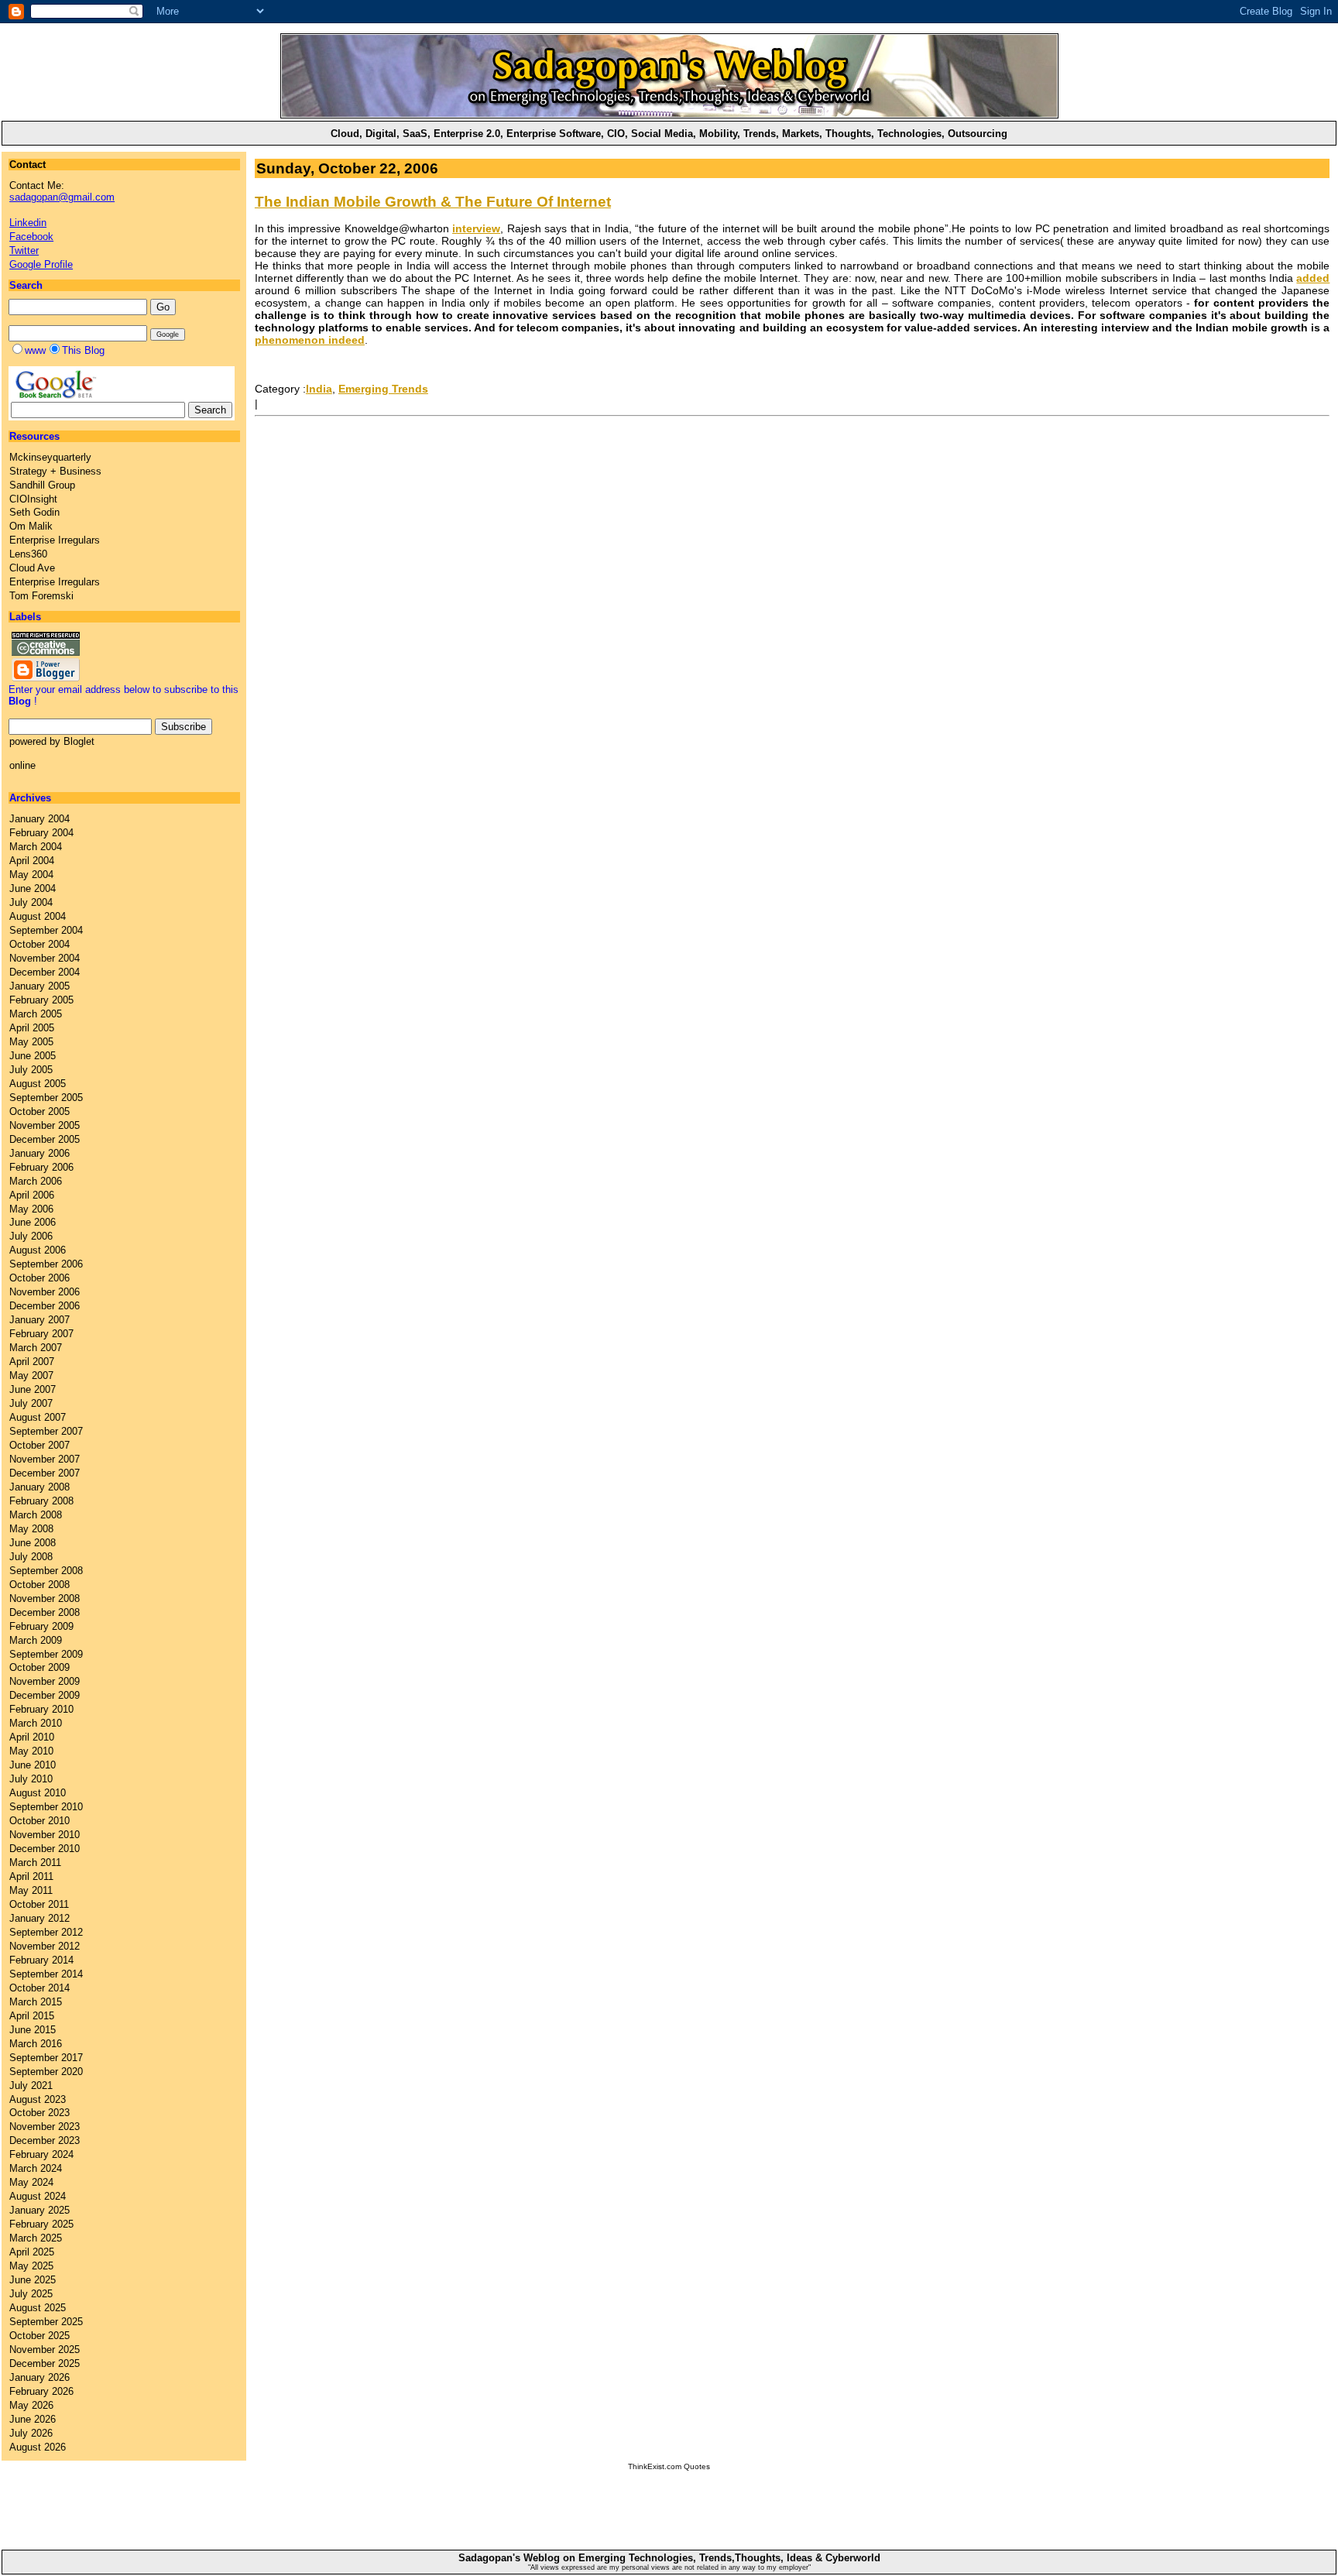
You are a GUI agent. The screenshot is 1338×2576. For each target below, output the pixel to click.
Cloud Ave (32, 568)
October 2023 (39, 2113)
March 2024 (36, 2168)
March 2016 (36, 2044)
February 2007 (41, 1334)
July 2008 (31, 1557)
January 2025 (39, 2210)
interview (476, 228)
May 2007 (31, 1375)
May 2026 (31, 2405)
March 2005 (36, 1014)
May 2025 (31, 2266)
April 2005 (32, 1028)
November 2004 (45, 958)
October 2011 (39, 1904)
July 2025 (31, 2294)
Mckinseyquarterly (50, 457)
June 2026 (33, 2419)
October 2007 (39, 1445)
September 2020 (46, 2072)
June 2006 (33, 1222)
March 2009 (36, 1640)
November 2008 (45, 1598)
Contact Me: (62, 191)
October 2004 (39, 944)
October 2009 (39, 1667)
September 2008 (46, 1571)
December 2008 (45, 1612)
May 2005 (31, 1042)
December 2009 (45, 1695)
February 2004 (41, 833)
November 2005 (45, 1125)
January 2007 (39, 1320)
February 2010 (41, 1709)
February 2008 (41, 1501)
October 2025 (39, 2336)
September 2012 (46, 1932)
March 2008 (36, 1515)
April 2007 (32, 1362)
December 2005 (45, 1139)
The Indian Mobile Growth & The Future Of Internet (433, 202)
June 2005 (33, 1056)
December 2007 (45, 1473)
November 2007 (45, 1459)
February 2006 (41, 1167)
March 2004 (36, 847)
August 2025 (38, 2308)
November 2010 (45, 1835)
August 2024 (38, 2196)
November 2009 (45, 1681)
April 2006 (32, 1195)
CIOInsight (33, 499)
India (319, 389)
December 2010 (45, 1849)
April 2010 (32, 1737)
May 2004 (31, 875)
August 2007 (38, 1417)
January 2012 (39, 1918)
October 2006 (39, 1278)
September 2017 (46, 2058)
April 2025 (32, 2252)
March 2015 (36, 2002)
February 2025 (41, 2224)
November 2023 (45, 2127)
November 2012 (45, 1946)
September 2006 (46, 1264)
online (22, 765)
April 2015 (32, 2016)
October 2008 (39, 1585)
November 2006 (45, 1292)
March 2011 (35, 1863)
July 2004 (31, 902)
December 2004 (45, 972)
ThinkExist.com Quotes (669, 2466)
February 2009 (41, 1626)
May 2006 (31, 1209)
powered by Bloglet (52, 741)
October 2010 (39, 1821)
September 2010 (46, 1807)
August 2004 (38, 916)
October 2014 (39, 1988)
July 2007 (31, 1403)
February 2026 (41, 2391)
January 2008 (39, 1487)
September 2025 (46, 2322)
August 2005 (38, 1084)
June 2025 (33, 2280)
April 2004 (32, 861)
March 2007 (36, 1348)
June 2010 (33, 1765)
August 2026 (38, 2447)
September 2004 (46, 930)
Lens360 (28, 554)
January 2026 (39, 2377)
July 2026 (31, 2433)
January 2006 (39, 1153)
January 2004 (39, 819)
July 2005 (31, 1070)
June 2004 (33, 888)
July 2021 (31, 2085)
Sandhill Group (42, 485)
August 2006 (38, 1250)
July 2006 (31, 1236)
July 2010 (31, 1779)
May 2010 (31, 1751)
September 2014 (46, 1974)
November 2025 (45, 2350)
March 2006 (36, 1181)
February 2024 (41, 2154)
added (1313, 278)
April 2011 (31, 1876)
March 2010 (36, 1723)
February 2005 (41, 1000)
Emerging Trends (383, 389)
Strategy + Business (55, 471)
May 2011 (31, 1890)
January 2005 (39, 986)
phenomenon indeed (310, 340)
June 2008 (33, 1543)
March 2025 (36, 2238)
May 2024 (31, 2182)
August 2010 (38, 1793)
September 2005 (46, 1098)
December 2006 (45, 1306)
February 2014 (41, 1960)
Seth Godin (34, 512)
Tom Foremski (41, 596)
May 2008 (31, 1529)
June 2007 (33, 1389)
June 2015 (33, 2030)
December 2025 (45, 2363)
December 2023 (45, 2140)
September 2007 (46, 1431)
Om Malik (31, 526)
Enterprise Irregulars (55, 540)
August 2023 (38, 2099)
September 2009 (46, 1654)
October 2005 (39, 1111)
